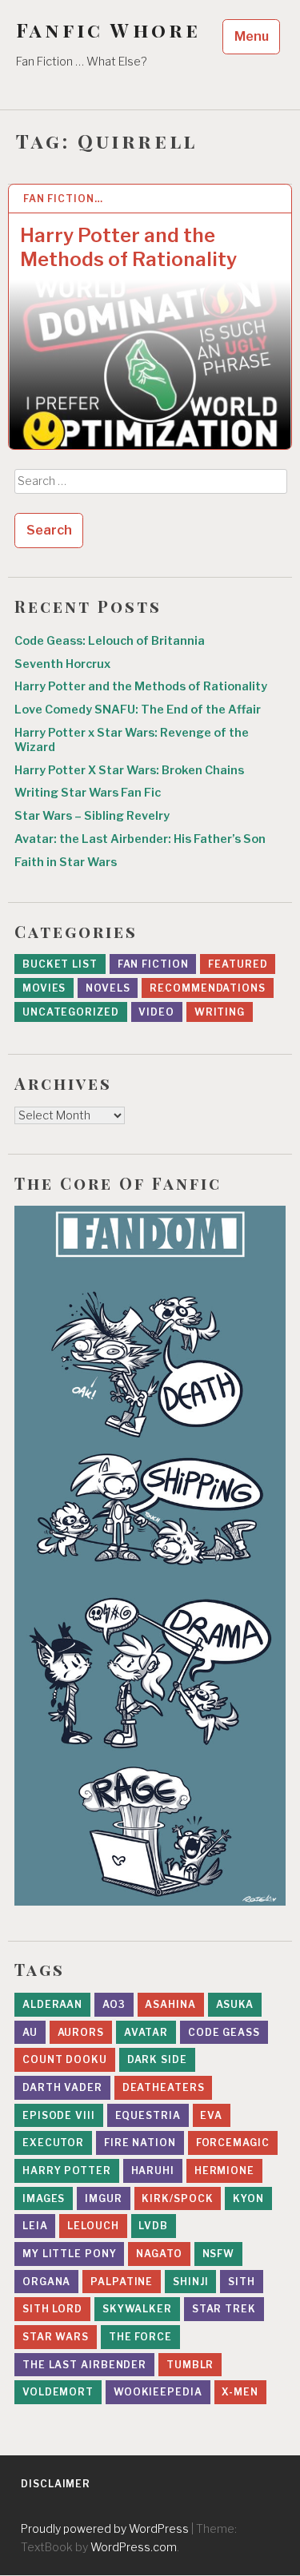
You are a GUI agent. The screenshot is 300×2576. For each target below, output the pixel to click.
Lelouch (93, 2226)
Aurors (81, 2032)
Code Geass (224, 2032)
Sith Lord (52, 2309)
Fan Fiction (153, 964)
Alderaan (52, 2004)
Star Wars (56, 2337)
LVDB (153, 2226)
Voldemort (58, 2392)
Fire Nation (140, 2143)
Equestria (148, 2115)
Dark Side (157, 2059)
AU (30, 2032)
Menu (252, 36)
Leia (35, 2226)
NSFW (219, 2254)
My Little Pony (70, 2254)
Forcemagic (233, 2143)
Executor (53, 2143)
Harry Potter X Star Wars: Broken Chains (129, 770)
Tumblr (190, 2365)
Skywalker (137, 2309)
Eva (211, 2115)
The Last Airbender (84, 2365)
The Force (140, 2337)
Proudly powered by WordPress (105, 2528)
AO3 (114, 2004)
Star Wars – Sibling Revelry (92, 816)
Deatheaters (164, 2087)
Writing (220, 1012)
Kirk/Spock (177, 2198)
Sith (242, 2282)
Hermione (224, 2171)
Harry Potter (67, 2171)
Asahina (170, 2004)
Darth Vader (62, 2087)
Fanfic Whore (108, 30)
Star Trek (224, 2309)
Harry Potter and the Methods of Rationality (128, 247)
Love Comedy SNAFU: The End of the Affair (138, 710)
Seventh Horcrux (62, 664)
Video (156, 1012)
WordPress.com (134, 2547)
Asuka (235, 2004)
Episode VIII (59, 2115)
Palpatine (122, 2282)
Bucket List (60, 964)
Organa (46, 2282)
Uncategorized (71, 1012)
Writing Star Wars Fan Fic (88, 793)
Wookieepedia (158, 2392)
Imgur (104, 2198)
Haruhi (153, 2171)
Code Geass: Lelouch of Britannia (110, 641)
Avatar (146, 2032)
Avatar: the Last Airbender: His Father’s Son (140, 839)
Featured (238, 964)
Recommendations (208, 988)
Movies (44, 988)
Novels (108, 988)
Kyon (248, 2198)
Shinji (190, 2282)
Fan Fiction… (63, 199)
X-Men (240, 2392)
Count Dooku (65, 2059)
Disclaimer (56, 2484)
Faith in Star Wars (66, 862)
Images (44, 2198)
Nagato (159, 2254)
